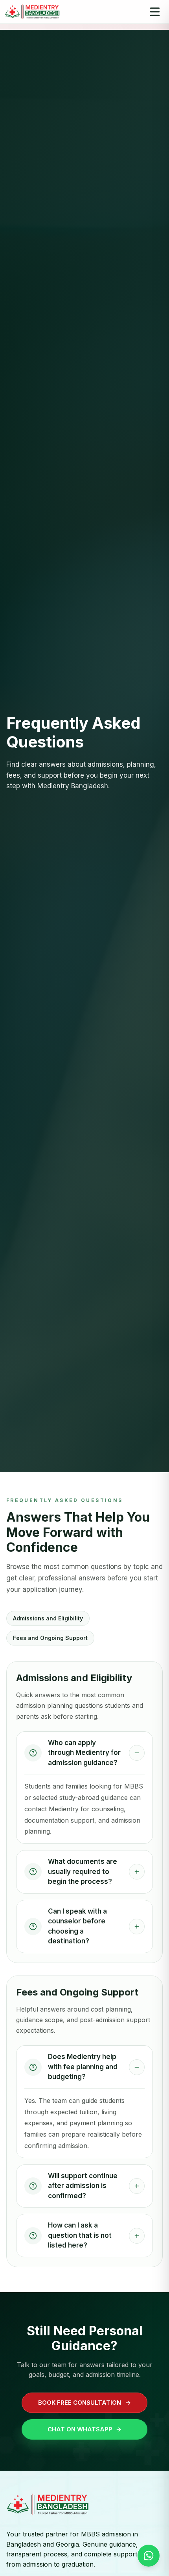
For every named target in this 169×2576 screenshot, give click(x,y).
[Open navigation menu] (155, 12)
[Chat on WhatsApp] (149, 2556)
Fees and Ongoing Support (50, 1638)
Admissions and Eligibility (48, 1618)
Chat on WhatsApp (80, 2429)
